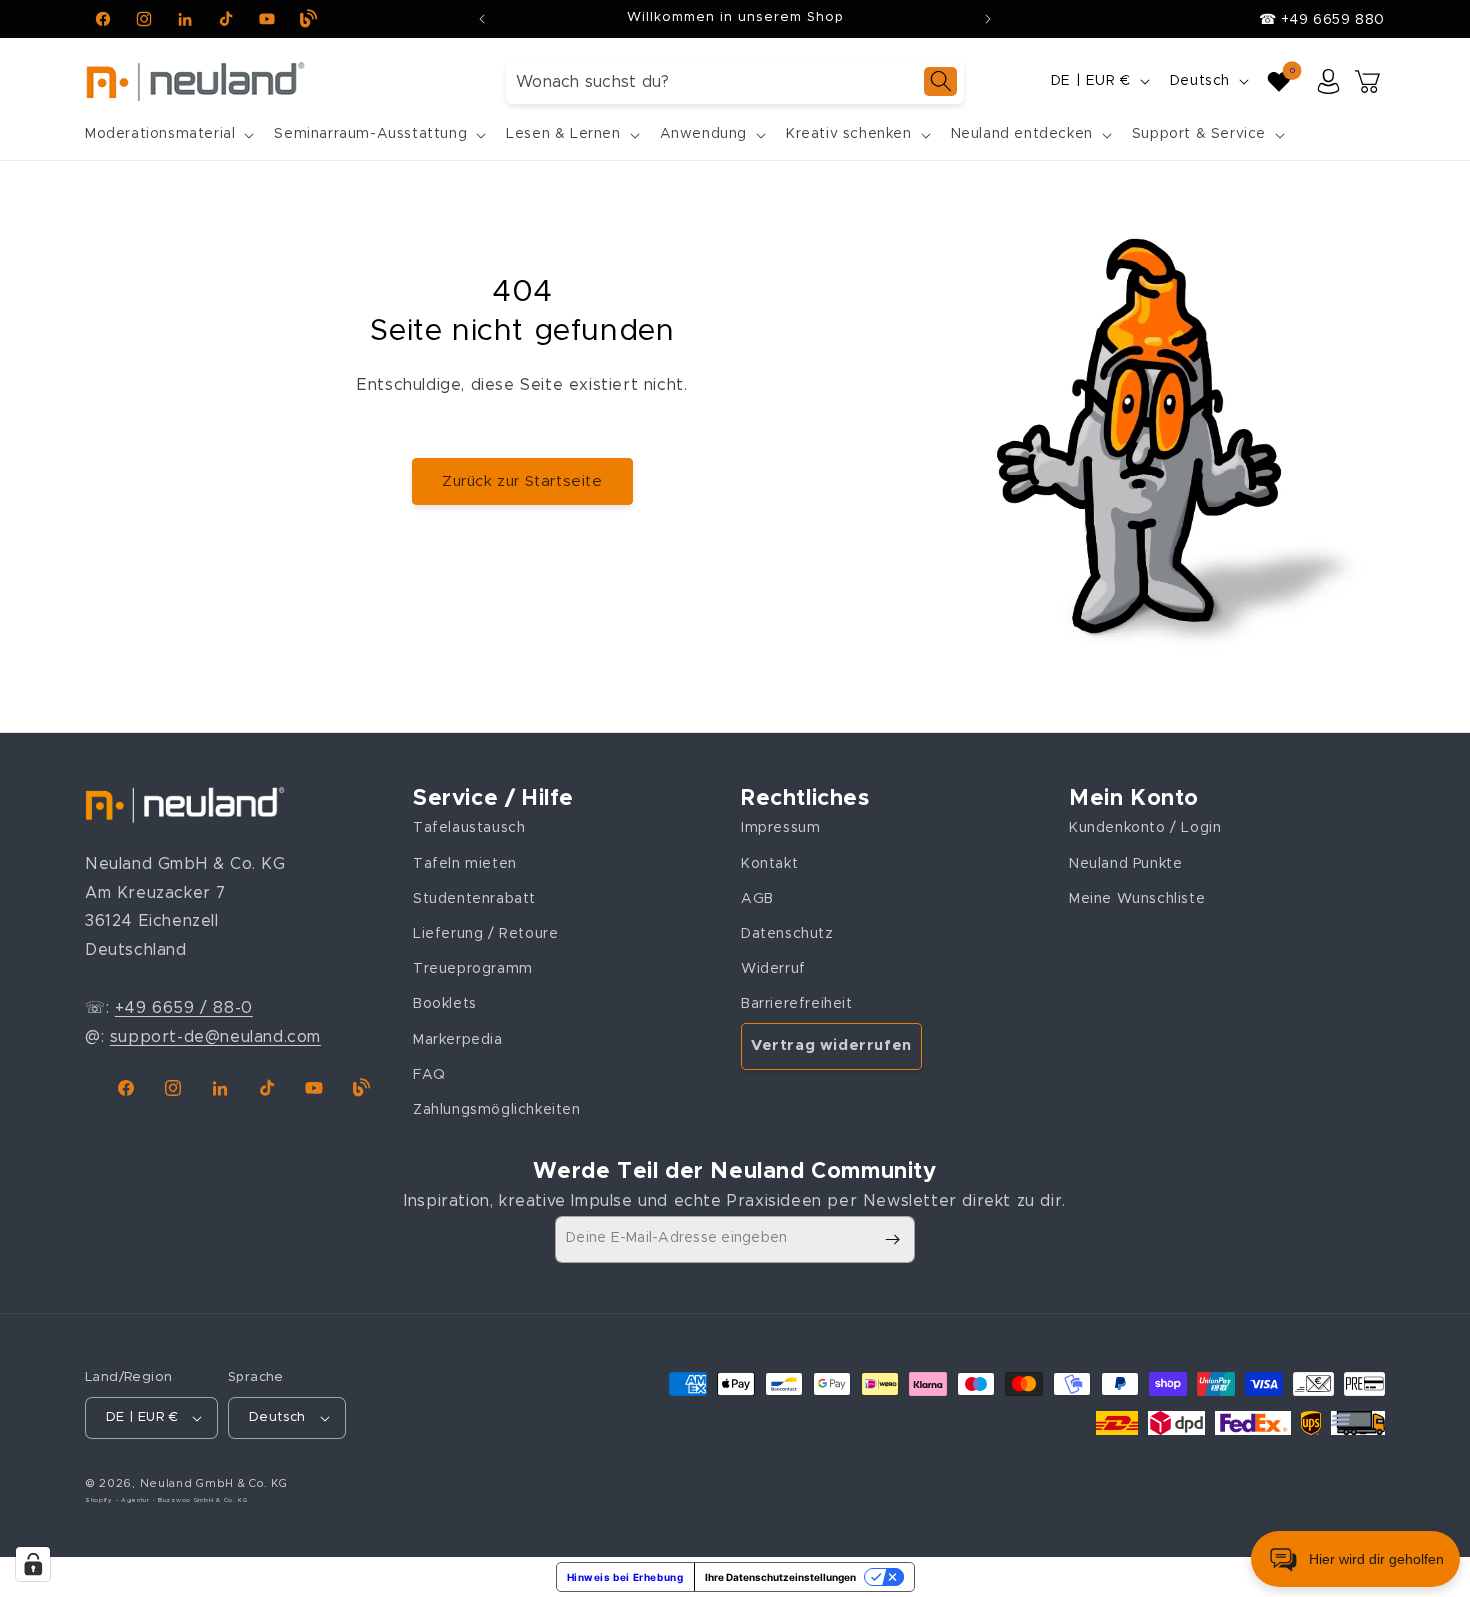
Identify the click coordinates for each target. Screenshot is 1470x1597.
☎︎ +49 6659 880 (1322, 20)
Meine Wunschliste (1137, 899)
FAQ (429, 1075)
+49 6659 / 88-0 (184, 1008)
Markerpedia (458, 1040)
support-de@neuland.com (215, 1037)
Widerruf (773, 969)
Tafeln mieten (465, 864)
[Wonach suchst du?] (940, 81)
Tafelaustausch (469, 828)
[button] (167, 134)
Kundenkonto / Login (1145, 828)
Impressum (780, 828)
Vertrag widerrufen (831, 1045)
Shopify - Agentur (119, 1500)
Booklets (445, 1004)
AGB (757, 899)
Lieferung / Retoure (485, 934)
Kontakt (769, 864)
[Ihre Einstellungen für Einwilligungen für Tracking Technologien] (33, 1564)
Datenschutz (787, 934)
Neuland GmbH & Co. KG (214, 1483)
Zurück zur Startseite (522, 481)
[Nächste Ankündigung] (988, 19)
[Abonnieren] (892, 1239)
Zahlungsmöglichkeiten (497, 1110)
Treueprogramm (473, 969)
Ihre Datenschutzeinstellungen (780, 1577)
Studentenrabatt (474, 899)
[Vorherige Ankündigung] (482, 19)
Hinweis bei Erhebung (625, 1577)
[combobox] (735, 81)
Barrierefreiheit (797, 1004)
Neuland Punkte (1125, 864)
